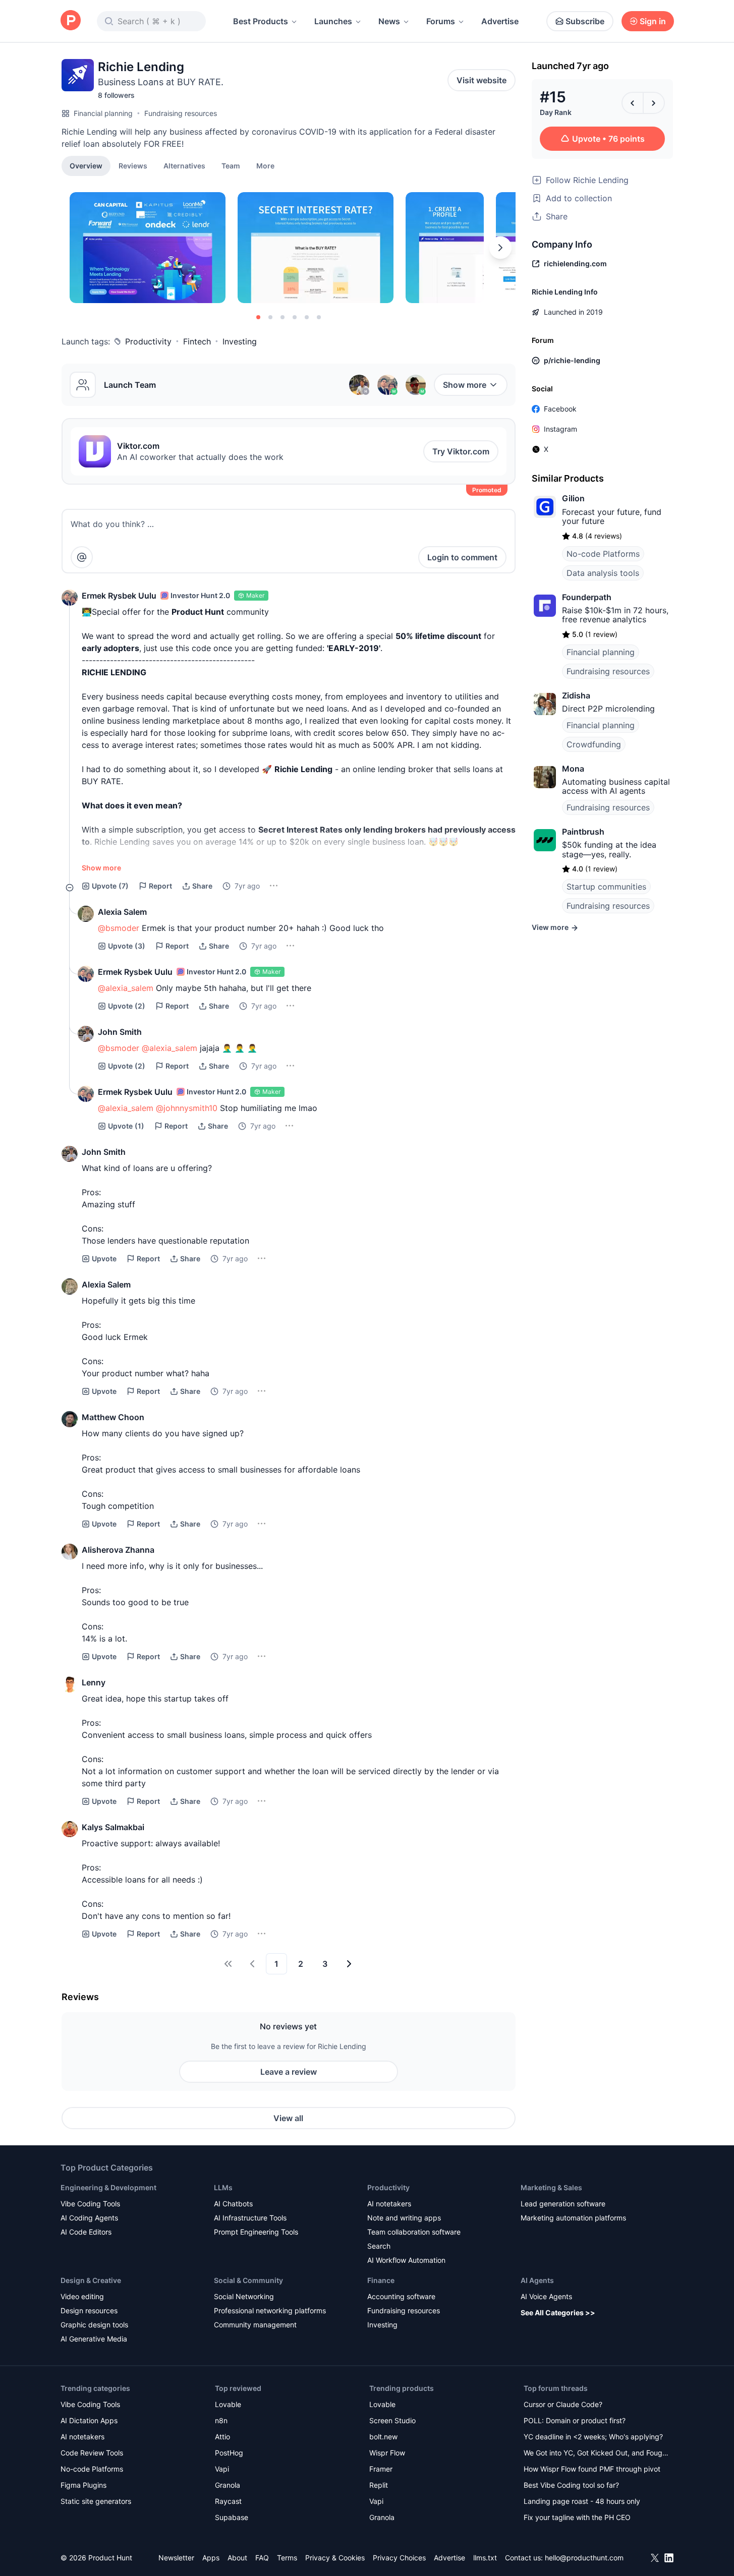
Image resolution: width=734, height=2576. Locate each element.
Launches (333, 21)
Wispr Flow (387, 2453)
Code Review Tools (92, 2453)
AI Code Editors (86, 2232)
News (389, 21)
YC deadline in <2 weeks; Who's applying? (593, 2437)
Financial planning (103, 113)
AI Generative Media (94, 2339)
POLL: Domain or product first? (575, 2420)
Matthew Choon (113, 1417)
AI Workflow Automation (406, 2260)
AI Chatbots (233, 2204)
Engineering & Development (108, 2187)
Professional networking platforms (270, 2310)
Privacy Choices (399, 2558)
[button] (265, 165)
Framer (381, 2469)
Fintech (197, 341)
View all (288, 2118)
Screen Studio (392, 2420)
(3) (127, 946)
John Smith (120, 1032)
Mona (573, 769)
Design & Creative (91, 2280)
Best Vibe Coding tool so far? (571, 2485)
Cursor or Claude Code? (563, 2404)
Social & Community (248, 2280)
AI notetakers (389, 2204)
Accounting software (401, 2296)
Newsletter (176, 2558)
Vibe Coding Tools (90, 2204)
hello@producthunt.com (584, 2558)
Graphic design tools (94, 2325)
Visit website (482, 80)
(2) (127, 1006)
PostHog (229, 2453)
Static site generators (96, 2501)
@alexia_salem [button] (126, 988)
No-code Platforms (603, 554)
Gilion (573, 498)
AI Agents (537, 2280)
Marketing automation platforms (573, 2218)
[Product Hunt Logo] (71, 21)
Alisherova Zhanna (118, 1550)
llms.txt (485, 2558)
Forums (441, 21)
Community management (255, 2325)
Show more (465, 385)
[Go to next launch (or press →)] (654, 103)
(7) (110, 886)
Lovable (228, 2404)
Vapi (222, 2469)
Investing (240, 341)
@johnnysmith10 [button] (187, 1108)
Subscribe (585, 21)
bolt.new (383, 2437)
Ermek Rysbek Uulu (119, 596)
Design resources (89, 2310)
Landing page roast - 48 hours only (582, 2501)
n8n (221, 2420)
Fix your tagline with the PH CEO (577, 2517)
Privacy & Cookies (335, 2558)
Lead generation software (563, 2204)
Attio (222, 2437)
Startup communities (606, 887)
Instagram (560, 429)
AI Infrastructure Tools (250, 2218)
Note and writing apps (404, 2218)
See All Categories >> (558, 2312)
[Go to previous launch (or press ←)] (633, 103)
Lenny (94, 1682)
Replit (379, 2485)
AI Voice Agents (546, 2296)
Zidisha (576, 695)
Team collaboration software (414, 2232)
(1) (126, 1126)
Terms (287, 2558)
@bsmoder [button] (119, 928)
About (237, 2558)
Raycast (228, 2501)
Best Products (261, 21)
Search (379, 2246)
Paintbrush (583, 832)
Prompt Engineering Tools (256, 2232)
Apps (211, 2558)
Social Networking (244, 2296)
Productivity (148, 341)
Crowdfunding (594, 744)
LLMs (223, 2187)
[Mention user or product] (82, 557)
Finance (381, 2280)
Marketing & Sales (551, 2187)
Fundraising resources (181, 113)
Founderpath (587, 597)
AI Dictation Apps (89, 2420)
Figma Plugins (83, 2485)
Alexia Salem (122, 912)
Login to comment (462, 557)
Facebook (560, 409)
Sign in (653, 21)
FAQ (262, 2558)
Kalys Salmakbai (113, 1827)
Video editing (82, 2296)
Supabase (232, 2517)
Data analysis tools (603, 573)
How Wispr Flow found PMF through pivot (592, 2469)
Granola (228, 2485)
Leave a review (289, 2072)
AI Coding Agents (89, 2218)
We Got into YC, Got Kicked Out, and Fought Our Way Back (596, 2454)
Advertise (500, 21)
